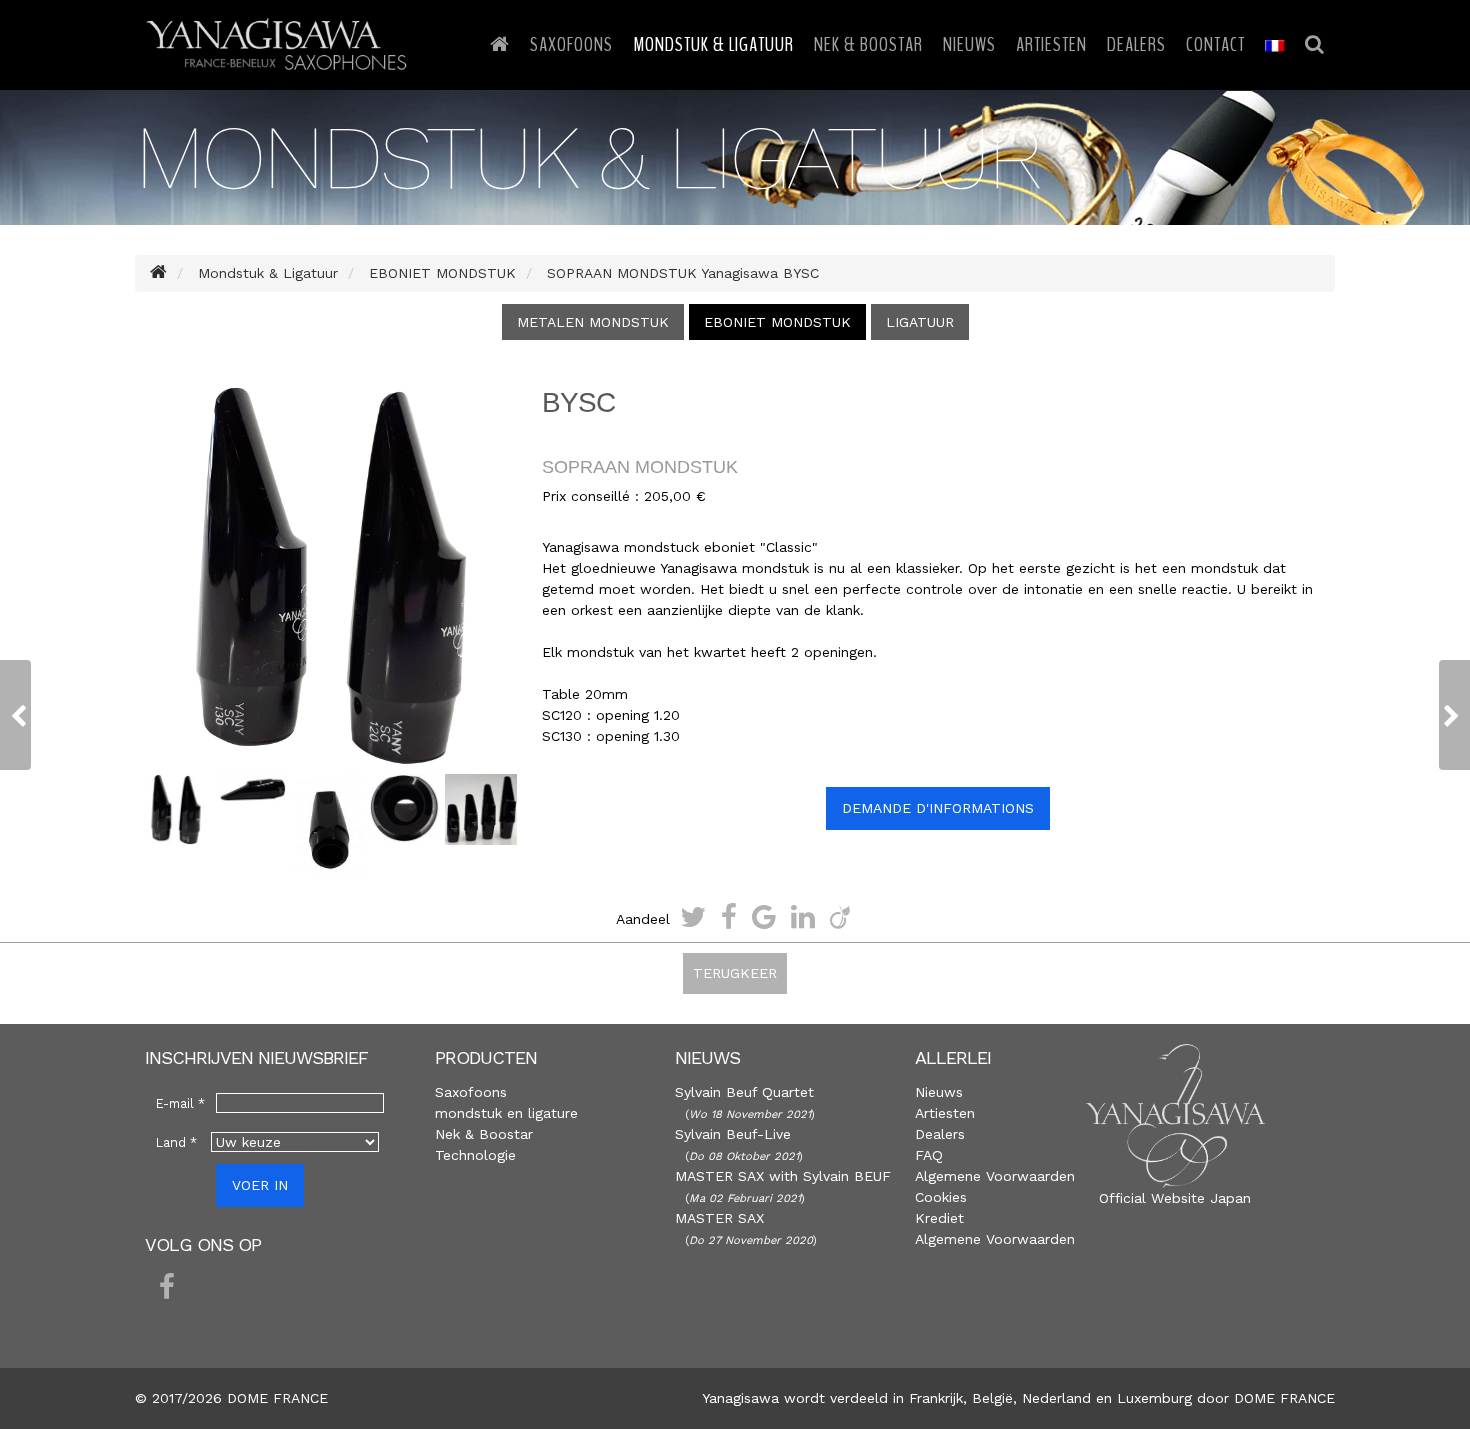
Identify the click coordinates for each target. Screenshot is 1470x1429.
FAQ (929, 1155)
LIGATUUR (920, 322)
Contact (1215, 44)
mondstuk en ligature (506, 1113)
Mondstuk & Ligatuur (713, 44)
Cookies (941, 1197)
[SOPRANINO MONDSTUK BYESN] (1454, 715)
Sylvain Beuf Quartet (744, 1092)
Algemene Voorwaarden (995, 1176)
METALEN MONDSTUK (593, 322)
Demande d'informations (938, 808)
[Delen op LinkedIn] (803, 916)
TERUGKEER (735, 973)
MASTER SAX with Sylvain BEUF (783, 1176)
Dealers (1136, 44)
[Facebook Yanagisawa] (167, 1288)
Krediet (939, 1218)
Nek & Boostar (868, 44)
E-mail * (180, 1103)
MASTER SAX (719, 1218)
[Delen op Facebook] (729, 916)
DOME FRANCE (1284, 1398)
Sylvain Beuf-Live (733, 1134)
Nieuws (969, 44)
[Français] (1275, 45)
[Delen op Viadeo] (840, 916)
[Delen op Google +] (764, 916)
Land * (176, 1142)
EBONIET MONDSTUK (777, 322)
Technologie (475, 1155)
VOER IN (260, 1185)
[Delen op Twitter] (693, 916)
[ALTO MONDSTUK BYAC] (15, 715)
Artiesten (1051, 44)
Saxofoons (571, 44)
